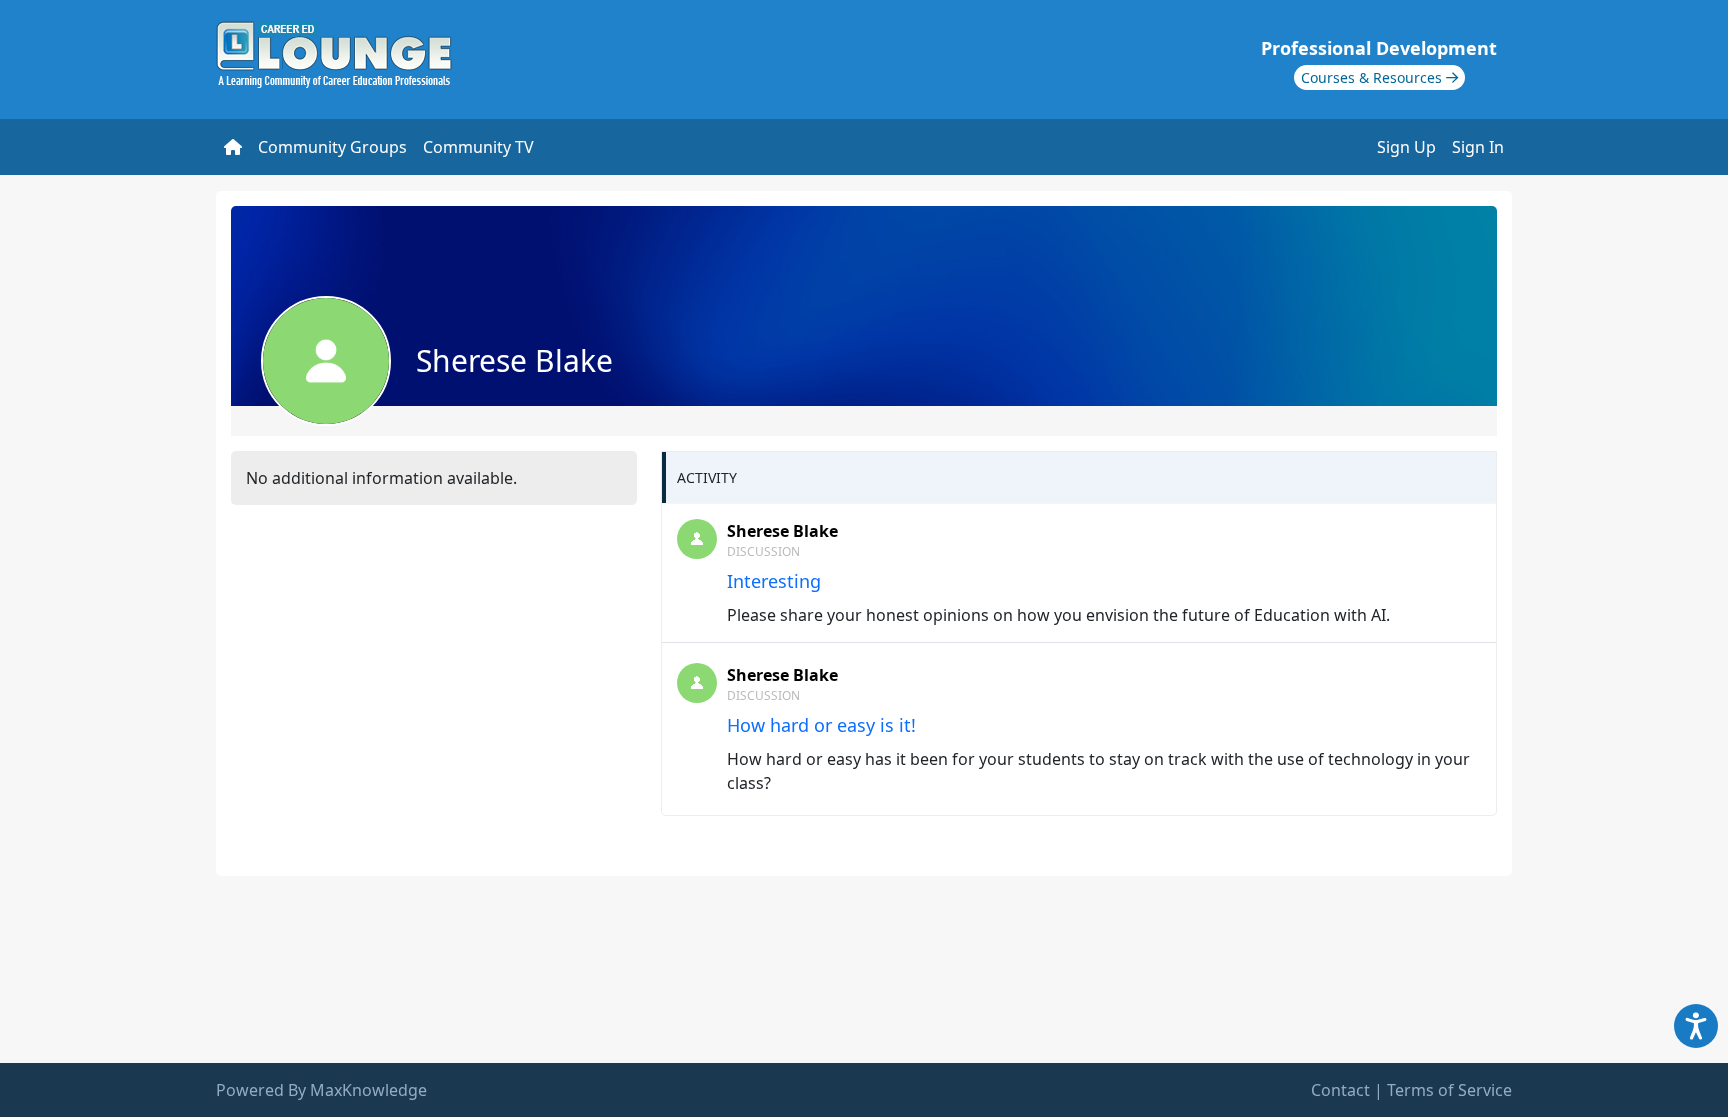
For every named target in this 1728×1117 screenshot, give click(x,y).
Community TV (478, 147)
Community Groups (332, 147)
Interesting (774, 581)
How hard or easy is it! (821, 725)
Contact (1340, 1090)
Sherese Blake (782, 531)
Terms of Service (1449, 1090)
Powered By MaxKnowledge (321, 1090)
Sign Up (1406, 147)
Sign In (1478, 147)
